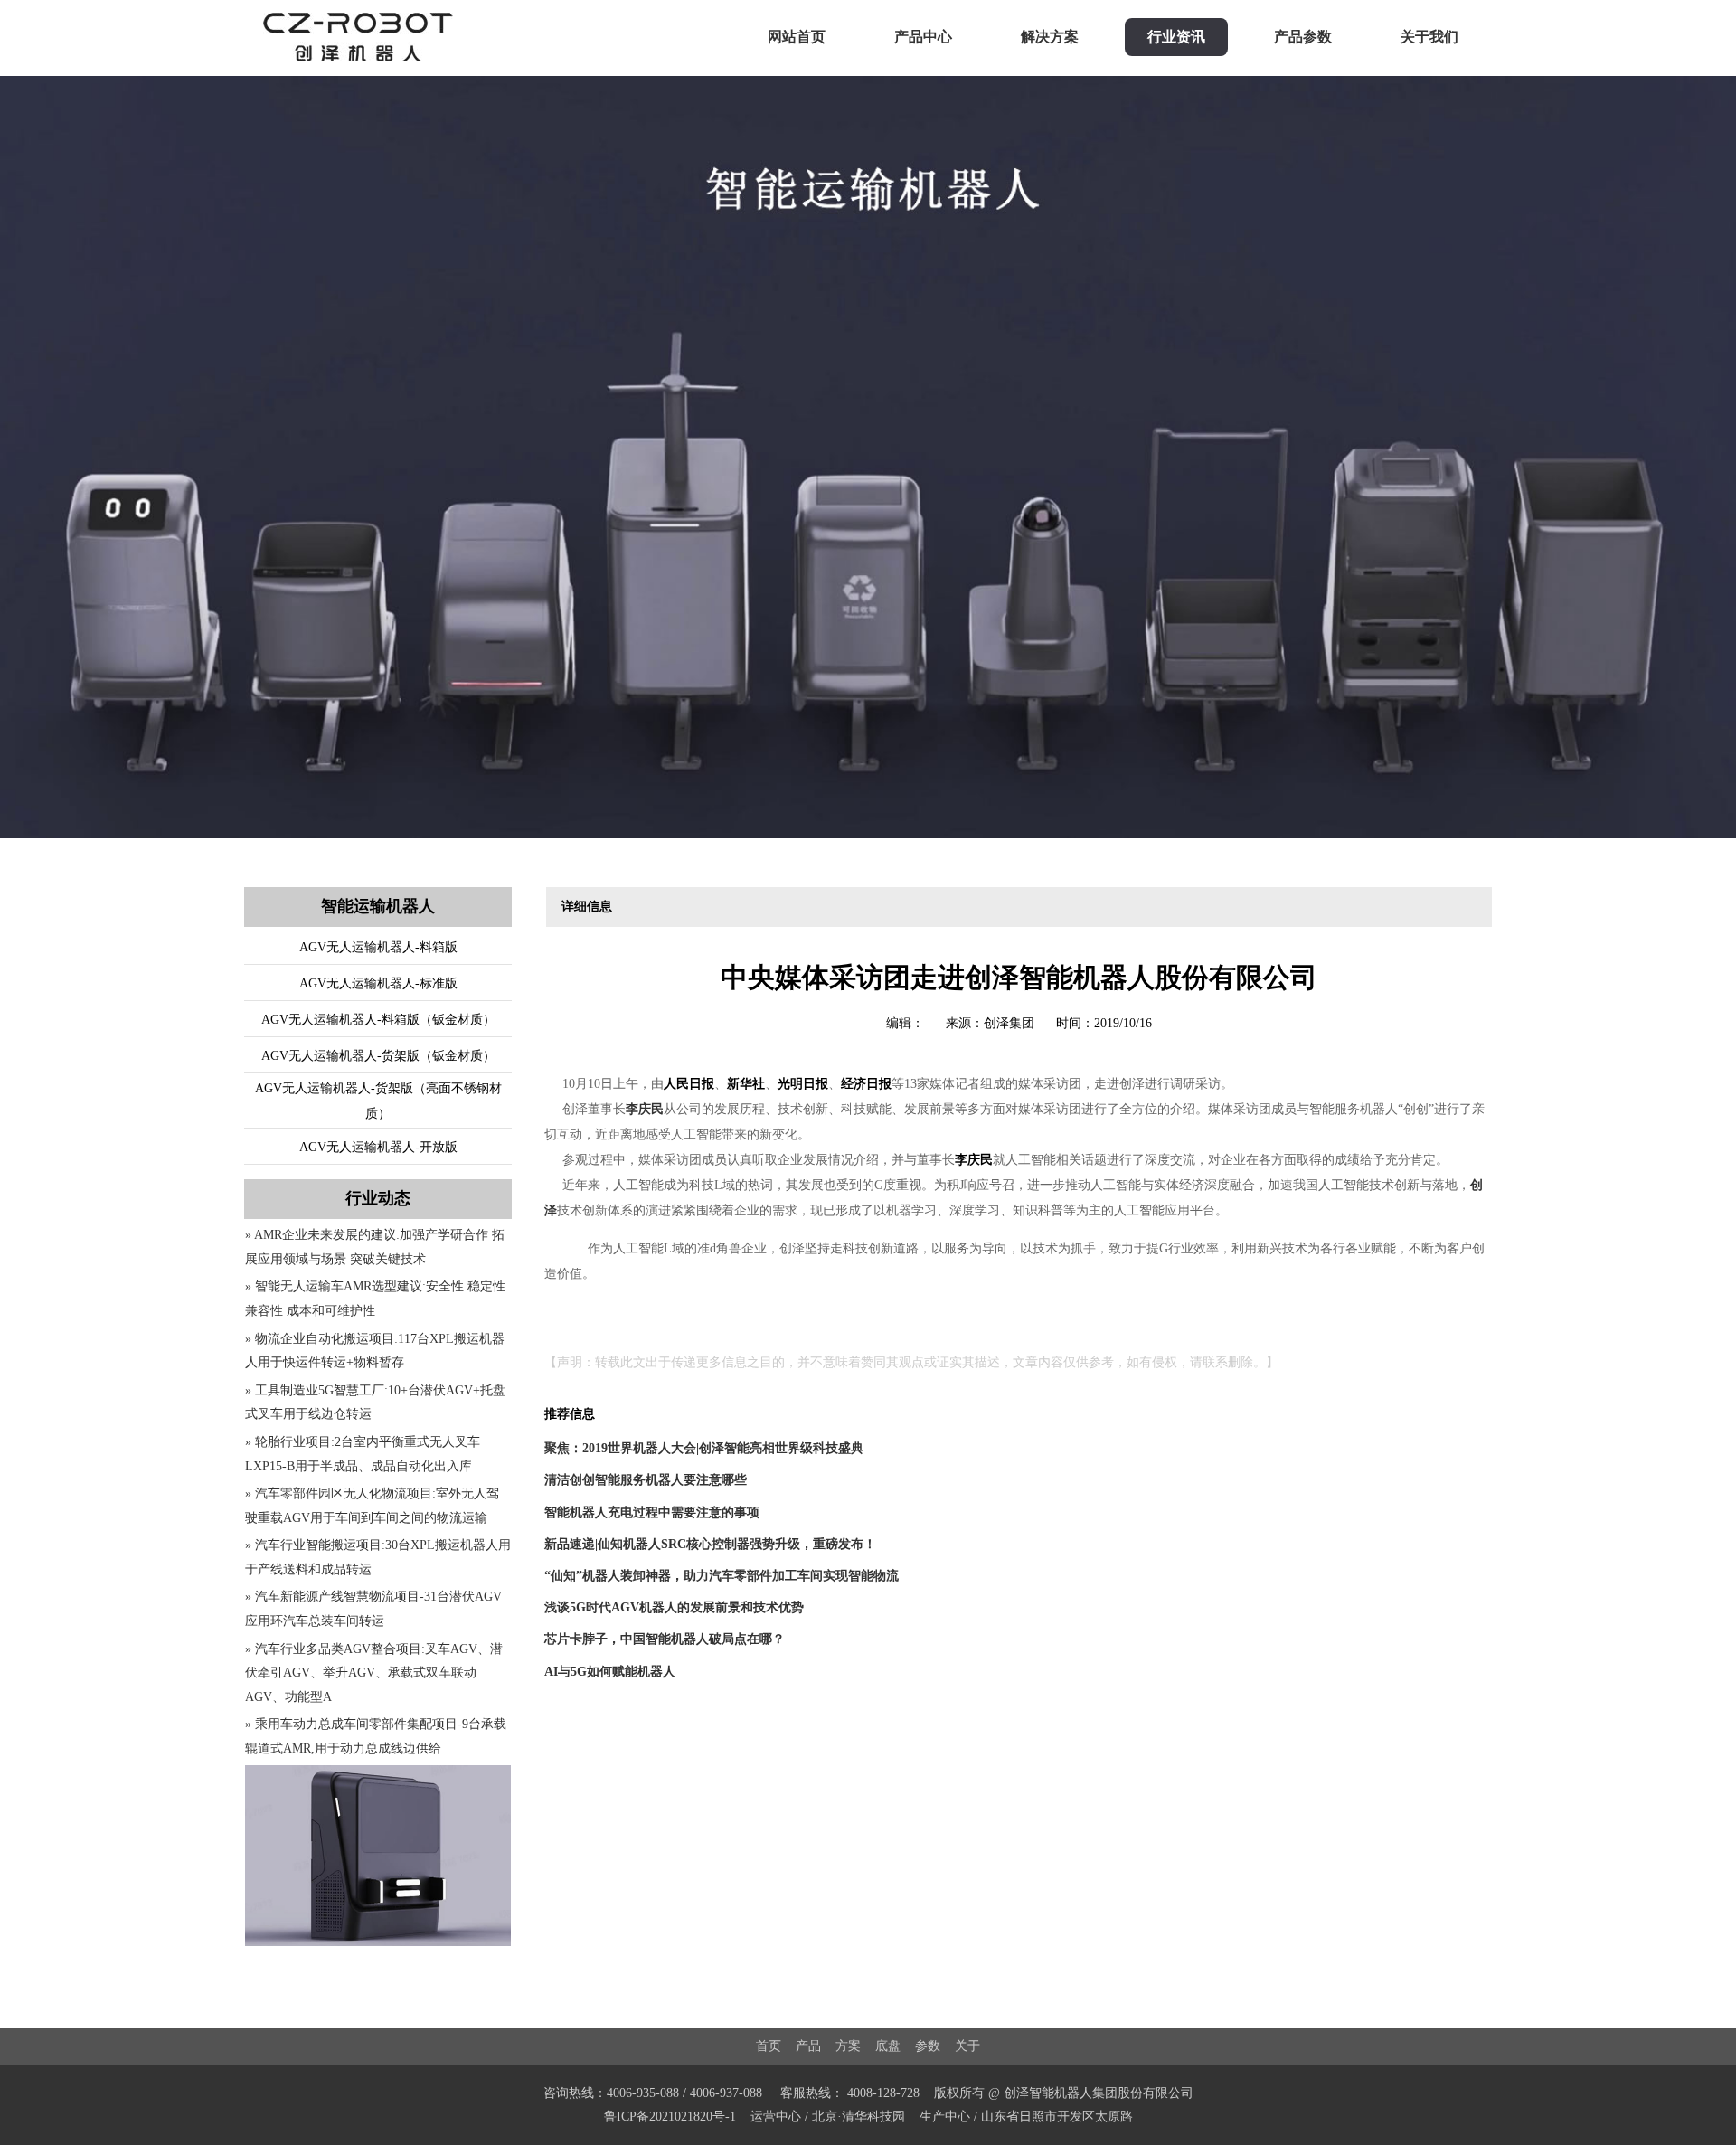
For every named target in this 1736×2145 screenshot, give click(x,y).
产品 (808, 2046)
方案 (848, 2046)
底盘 (888, 2046)
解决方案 (1050, 37)
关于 (967, 2046)
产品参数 (1303, 37)
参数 (928, 2046)
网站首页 (797, 37)
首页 (769, 2046)
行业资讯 (1176, 37)
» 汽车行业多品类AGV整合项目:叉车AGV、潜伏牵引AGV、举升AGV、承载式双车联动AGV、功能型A (374, 1673)
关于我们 (1429, 37)
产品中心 (923, 37)
